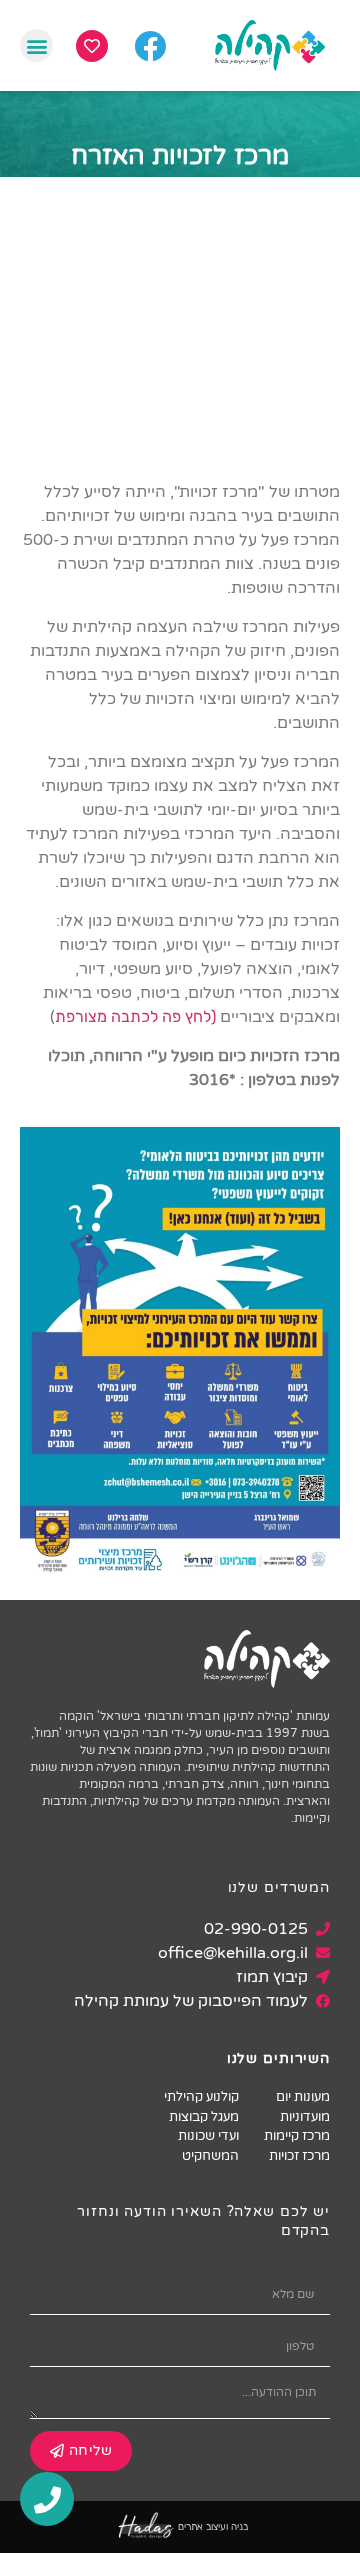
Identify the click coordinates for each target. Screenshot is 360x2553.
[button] (36, 45)
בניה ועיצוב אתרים (213, 2527)
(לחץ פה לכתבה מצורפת (137, 1016)
